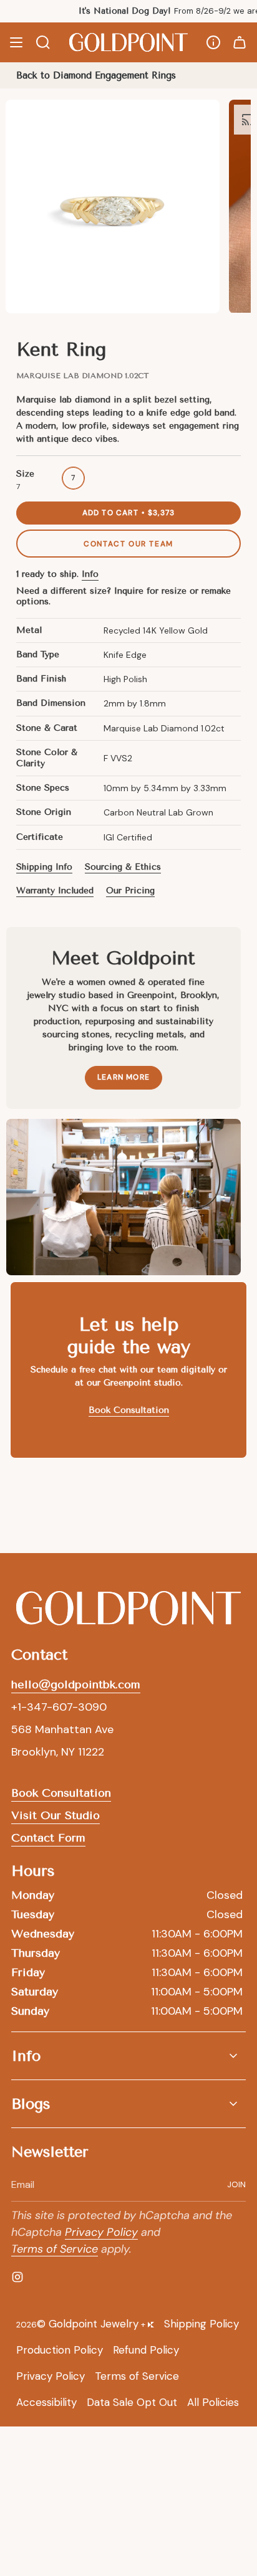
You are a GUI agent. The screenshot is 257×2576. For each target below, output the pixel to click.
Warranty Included (55, 891)
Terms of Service (55, 2249)
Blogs (31, 2104)
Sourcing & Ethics (123, 867)
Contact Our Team (128, 544)
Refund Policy (146, 2350)
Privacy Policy (101, 2232)
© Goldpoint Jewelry (88, 2324)
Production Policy (60, 2350)
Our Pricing (130, 891)
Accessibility (46, 2402)
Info (90, 574)
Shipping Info (44, 867)
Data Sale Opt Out (132, 2402)
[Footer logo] (128, 1609)
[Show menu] (16, 42)
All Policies (213, 2402)
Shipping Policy (201, 2324)
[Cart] (240, 42)
